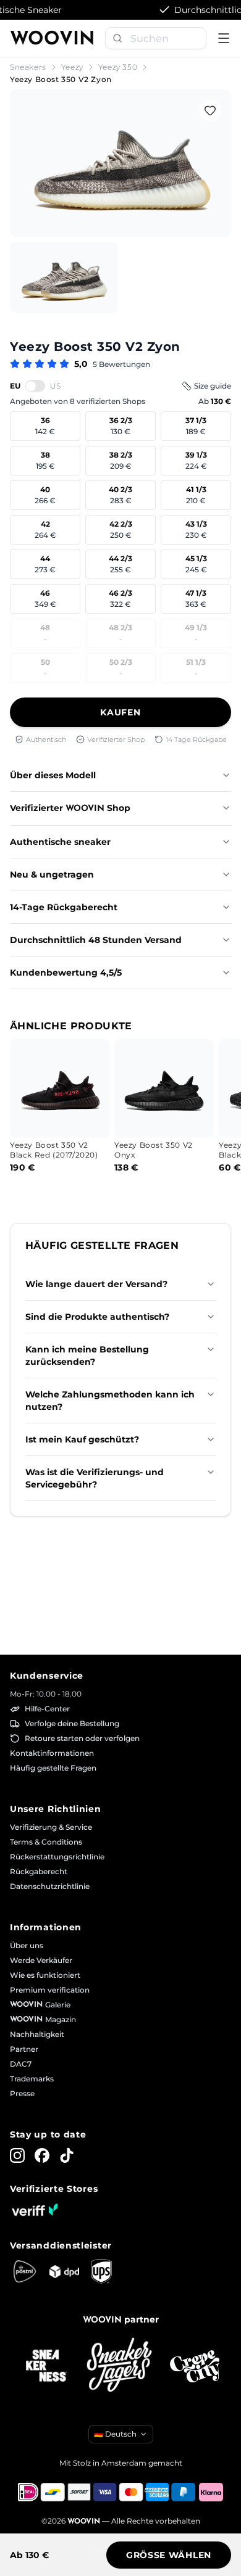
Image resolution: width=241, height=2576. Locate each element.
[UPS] (101, 2271)
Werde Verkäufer (41, 1960)
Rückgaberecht (39, 1871)
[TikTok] (67, 2155)
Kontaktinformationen (52, 1753)
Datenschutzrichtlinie (50, 1886)
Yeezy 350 (118, 67)
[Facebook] (42, 2155)
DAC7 (21, 2064)
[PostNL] (25, 2271)
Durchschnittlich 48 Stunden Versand (96, 940)
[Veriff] (35, 2210)
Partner (24, 2049)
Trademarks (32, 2079)
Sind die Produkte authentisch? (97, 1317)
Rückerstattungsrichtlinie (57, 1857)
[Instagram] (17, 2155)
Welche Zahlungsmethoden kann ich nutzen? (110, 1401)
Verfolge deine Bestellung (72, 1723)
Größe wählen (169, 2555)
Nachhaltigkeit (37, 2034)
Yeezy (72, 67)
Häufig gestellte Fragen (53, 1768)
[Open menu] (224, 38)
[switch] (35, 385)
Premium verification (50, 1990)
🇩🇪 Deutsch (115, 2434)
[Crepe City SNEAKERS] (195, 2367)
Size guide (213, 386)
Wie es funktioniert (45, 1975)
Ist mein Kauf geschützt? (82, 1439)
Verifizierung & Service (51, 1827)
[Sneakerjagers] (120, 2366)
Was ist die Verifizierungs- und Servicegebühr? (95, 1478)
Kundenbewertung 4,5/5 (66, 973)
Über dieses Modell (53, 775)
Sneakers (28, 67)
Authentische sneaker (60, 842)
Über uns (27, 1945)
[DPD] (64, 2272)
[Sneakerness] (46, 2366)
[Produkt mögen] (210, 110)
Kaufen (120, 712)
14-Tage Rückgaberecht (64, 907)
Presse (22, 2093)
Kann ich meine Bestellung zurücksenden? (87, 1356)
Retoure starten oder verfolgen (82, 1738)
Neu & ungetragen (52, 874)
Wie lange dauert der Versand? (96, 1284)
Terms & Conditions (46, 1842)
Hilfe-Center (47, 1709)
